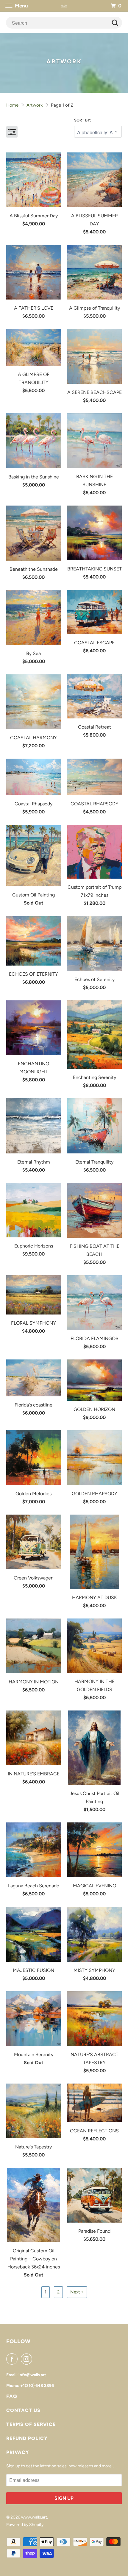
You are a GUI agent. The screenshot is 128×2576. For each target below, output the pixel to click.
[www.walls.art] (64, 6)
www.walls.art (34, 2517)
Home (12, 105)
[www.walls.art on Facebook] (13, 2359)
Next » (77, 2292)
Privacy (18, 2452)
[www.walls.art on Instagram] (28, 2359)
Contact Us (23, 2410)
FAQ (12, 2396)
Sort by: (83, 120)
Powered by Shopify (25, 2525)
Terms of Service (31, 2424)
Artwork (35, 105)
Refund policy (27, 2438)
